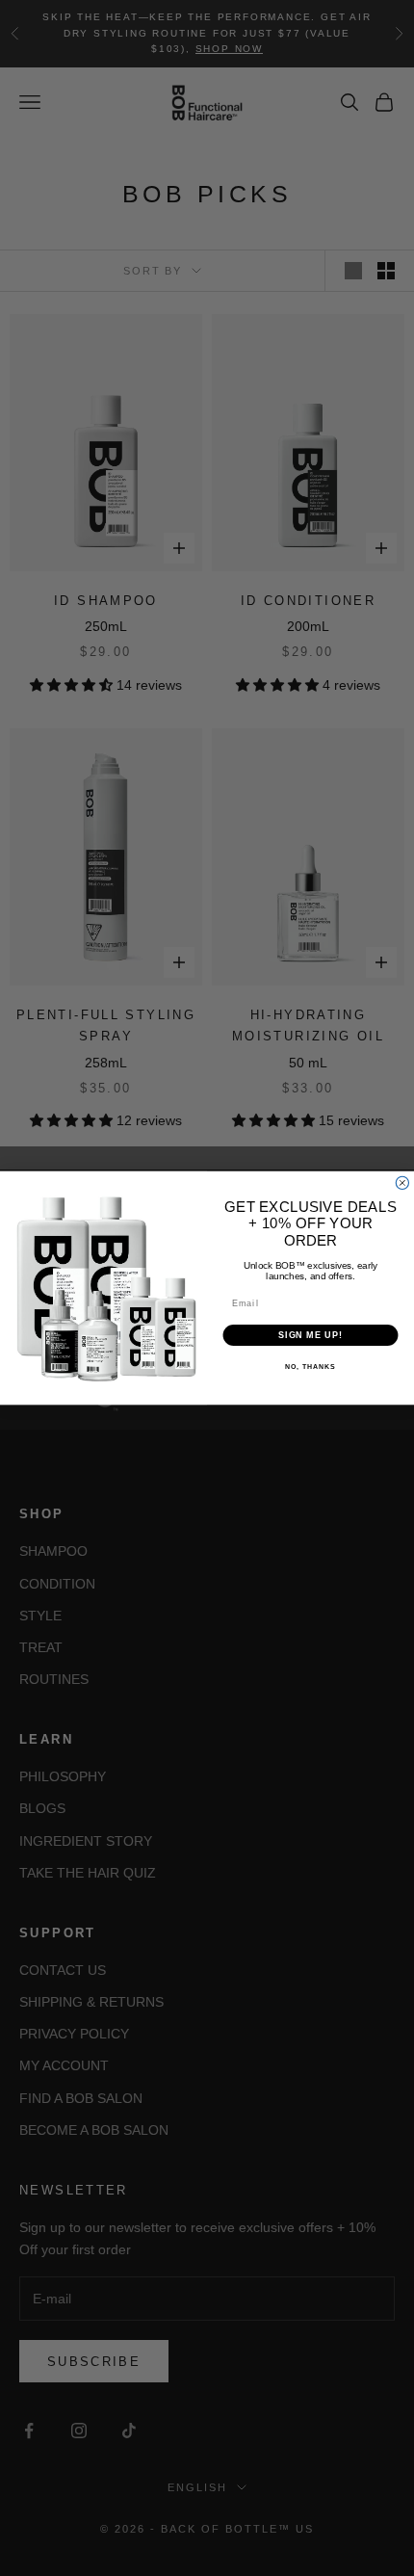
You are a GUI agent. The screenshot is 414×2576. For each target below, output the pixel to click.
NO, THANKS (310, 1367)
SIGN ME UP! (310, 1335)
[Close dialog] (402, 1183)
